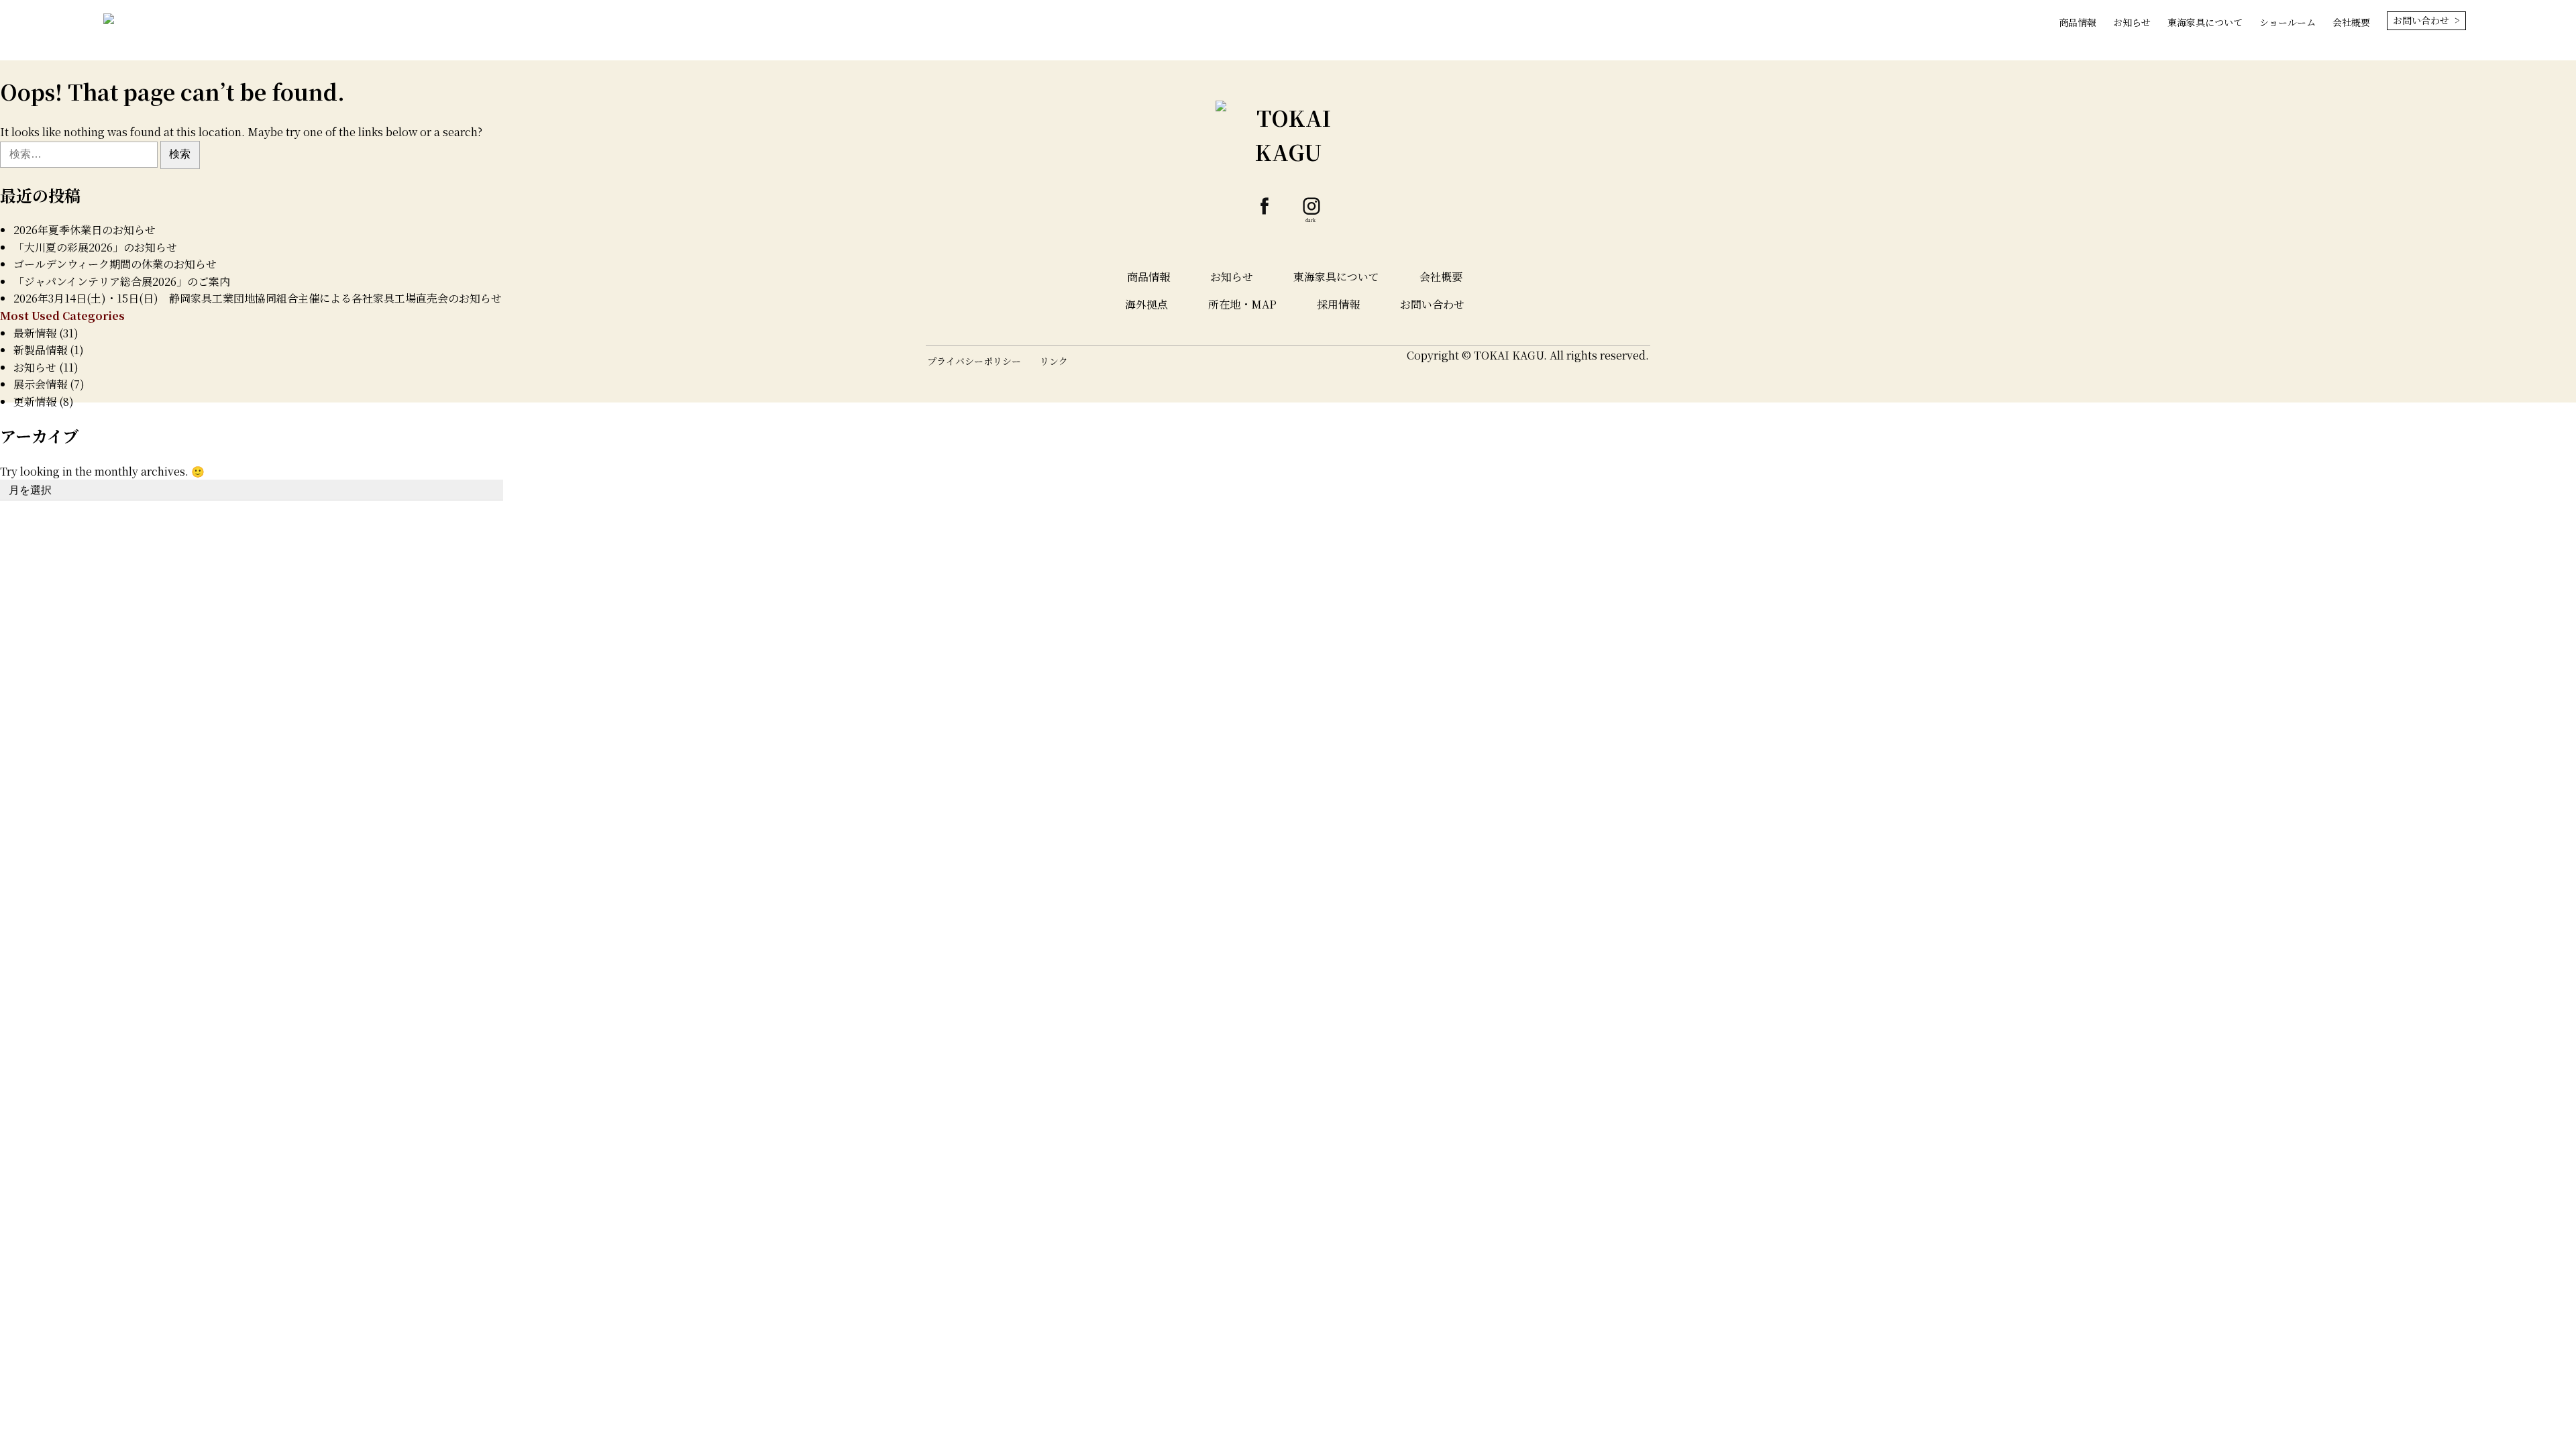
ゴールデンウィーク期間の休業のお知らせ (115, 264)
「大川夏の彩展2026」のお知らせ (95, 247)
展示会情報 (40, 384)
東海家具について (2205, 22)
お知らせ (2132, 22)
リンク (1054, 361)
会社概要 (2351, 22)
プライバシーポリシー (974, 361)
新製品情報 (40, 350)
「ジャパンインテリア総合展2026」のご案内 (122, 281)
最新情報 (35, 333)
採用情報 (1338, 304)
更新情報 (35, 401)
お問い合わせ (1432, 304)
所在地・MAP (1242, 304)
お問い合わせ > (2426, 20)
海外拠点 (1146, 304)
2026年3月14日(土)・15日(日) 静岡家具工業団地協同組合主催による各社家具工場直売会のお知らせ (258, 298)
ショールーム (2288, 22)
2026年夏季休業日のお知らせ (85, 230)
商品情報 (2078, 22)
